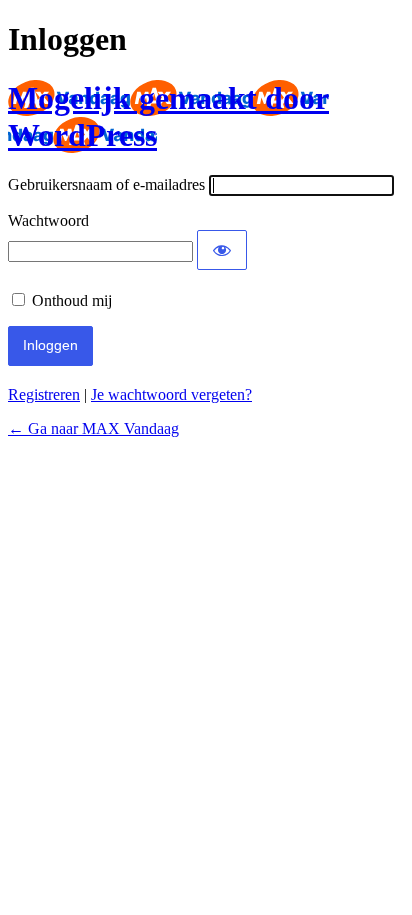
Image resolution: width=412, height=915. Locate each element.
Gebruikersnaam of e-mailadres (106, 184)
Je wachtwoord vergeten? (171, 394)
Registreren (44, 394)
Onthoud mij (72, 300)
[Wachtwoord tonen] (222, 250)
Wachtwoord (48, 220)
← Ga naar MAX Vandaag (93, 428)
